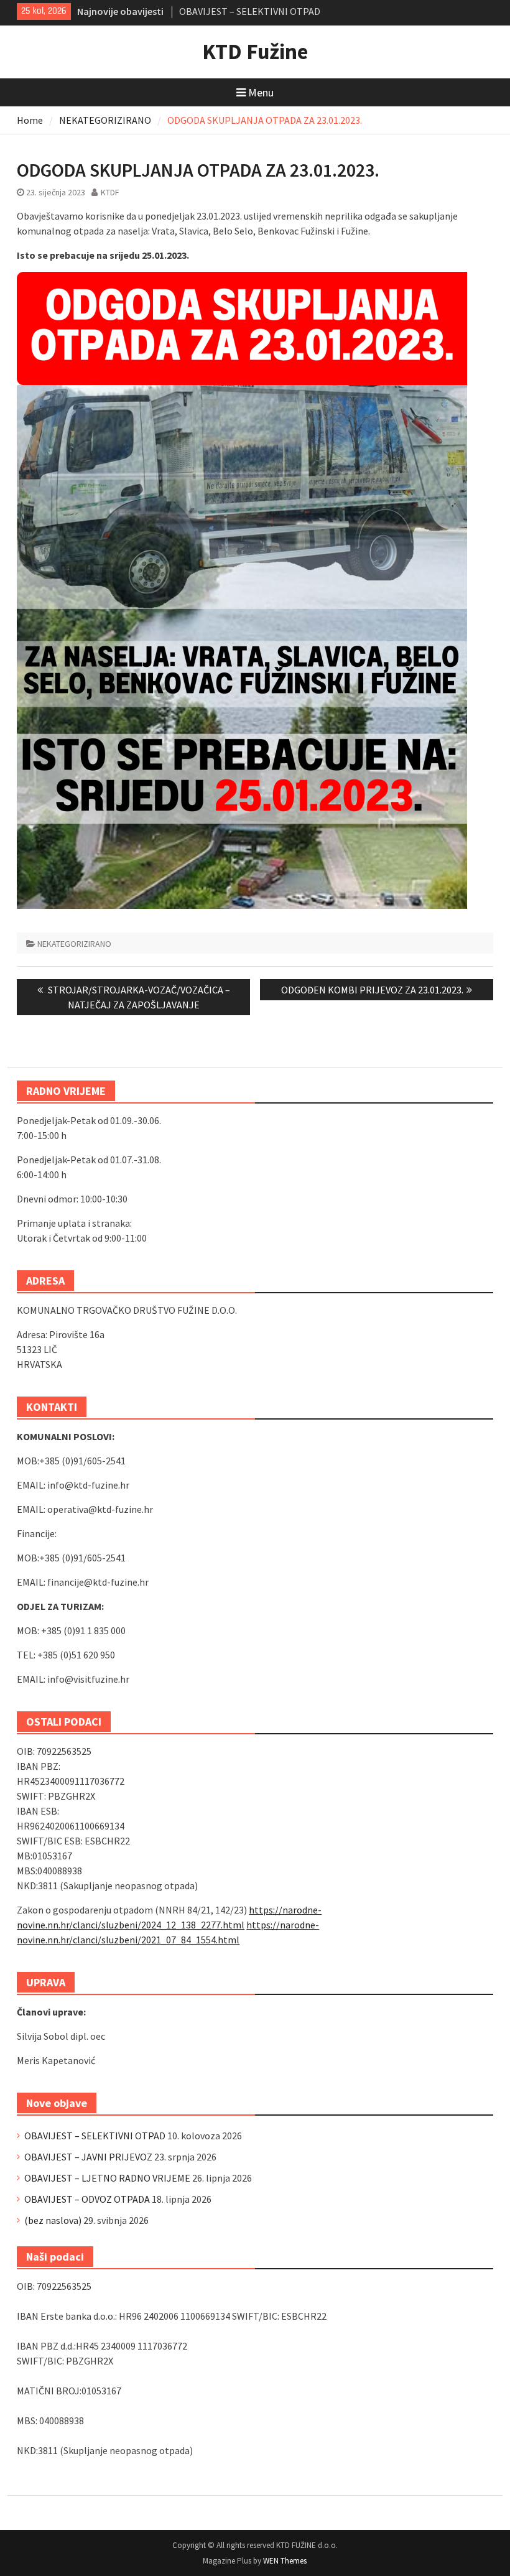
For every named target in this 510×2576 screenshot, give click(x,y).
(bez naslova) (53, 2220)
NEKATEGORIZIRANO (74, 944)
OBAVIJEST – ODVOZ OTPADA (87, 2199)
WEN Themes (285, 2561)
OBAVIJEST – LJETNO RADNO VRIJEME (107, 2178)
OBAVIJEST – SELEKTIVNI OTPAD (250, 9)
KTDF (110, 192)
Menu (261, 92)
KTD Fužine (255, 52)
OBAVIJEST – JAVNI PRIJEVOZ (88, 2157)
